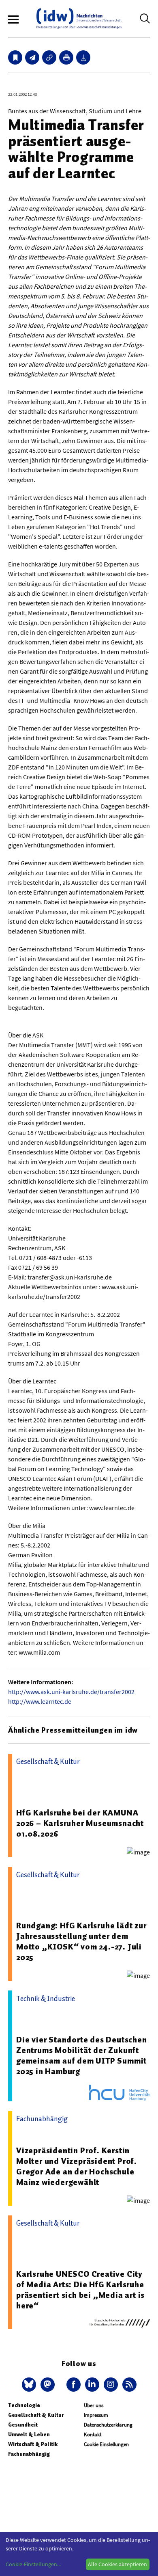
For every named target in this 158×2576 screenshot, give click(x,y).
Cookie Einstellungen (106, 2444)
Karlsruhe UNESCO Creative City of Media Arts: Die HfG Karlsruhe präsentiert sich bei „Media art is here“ (80, 2290)
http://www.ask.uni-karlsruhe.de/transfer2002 (71, 1692)
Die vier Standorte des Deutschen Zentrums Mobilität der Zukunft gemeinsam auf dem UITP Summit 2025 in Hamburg (82, 2055)
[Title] (49, 57)
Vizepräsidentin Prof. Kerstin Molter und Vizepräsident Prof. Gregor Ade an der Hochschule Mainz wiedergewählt (77, 2166)
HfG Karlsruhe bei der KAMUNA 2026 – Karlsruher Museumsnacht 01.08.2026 (80, 1823)
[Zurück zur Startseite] (79, 18)
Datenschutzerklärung (108, 2425)
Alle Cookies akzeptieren (117, 2564)
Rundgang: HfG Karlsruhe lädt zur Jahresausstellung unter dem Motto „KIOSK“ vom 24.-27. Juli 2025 (81, 1941)
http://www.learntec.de (40, 1701)
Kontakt (93, 2434)
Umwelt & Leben (29, 2434)
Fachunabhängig (29, 2454)
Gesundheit (23, 2425)
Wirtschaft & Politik (33, 2444)
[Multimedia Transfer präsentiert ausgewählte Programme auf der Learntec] (32, 57)
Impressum (96, 2415)
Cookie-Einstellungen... (33, 2564)
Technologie (24, 2405)
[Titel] (15, 57)
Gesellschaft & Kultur (36, 2415)
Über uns (94, 2405)
